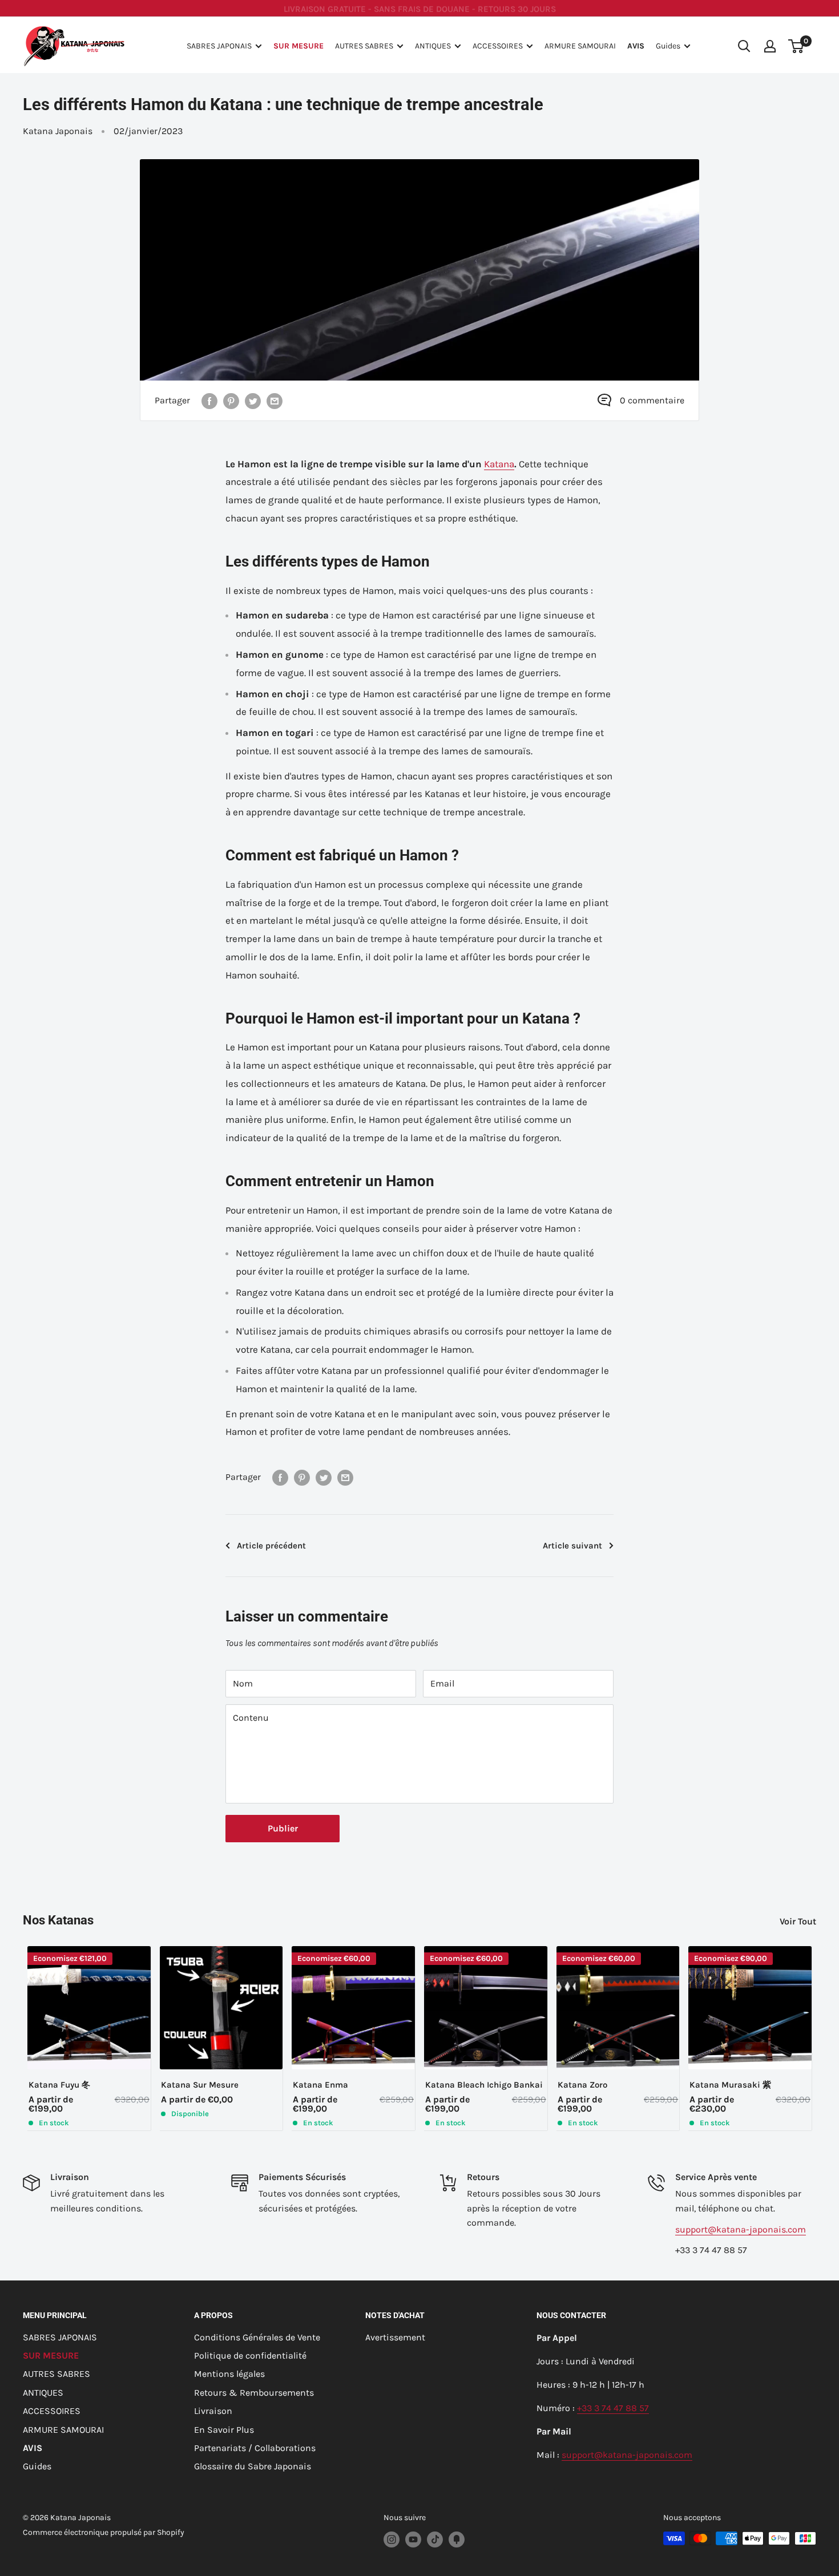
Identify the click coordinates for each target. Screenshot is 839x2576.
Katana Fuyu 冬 (59, 2085)
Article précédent (271, 1546)
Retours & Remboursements (254, 2393)
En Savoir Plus (224, 2430)
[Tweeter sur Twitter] (253, 401)
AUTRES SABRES (364, 46)
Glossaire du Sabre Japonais (253, 2466)
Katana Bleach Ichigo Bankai (484, 2085)
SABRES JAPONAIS (219, 46)
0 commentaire (652, 400)
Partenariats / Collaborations (255, 2448)
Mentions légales (229, 2374)
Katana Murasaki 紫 (730, 2085)
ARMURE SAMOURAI (580, 46)
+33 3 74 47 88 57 (613, 2408)
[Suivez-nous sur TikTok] (435, 2539)
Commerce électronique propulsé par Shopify (104, 2532)
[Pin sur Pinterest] (231, 401)
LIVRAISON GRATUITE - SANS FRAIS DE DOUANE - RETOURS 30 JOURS (420, 8)
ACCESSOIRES (498, 46)
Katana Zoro (582, 2085)
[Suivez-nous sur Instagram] (392, 2539)
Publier (283, 1828)
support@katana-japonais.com (741, 2229)
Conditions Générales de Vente (257, 2337)
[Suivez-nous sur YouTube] (413, 2539)
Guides (668, 46)
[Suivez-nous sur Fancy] (457, 2539)
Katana (499, 464)
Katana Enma (320, 2085)
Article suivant (572, 1546)
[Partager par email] (275, 401)
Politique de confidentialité (250, 2355)
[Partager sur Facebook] (209, 401)
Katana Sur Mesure (200, 2085)
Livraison (213, 2411)
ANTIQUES (433, 46)
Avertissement (395, 2337)
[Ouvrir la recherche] (744, 46)
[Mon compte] (770, 46)
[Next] (816, 2038)
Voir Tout (799, 1921)
